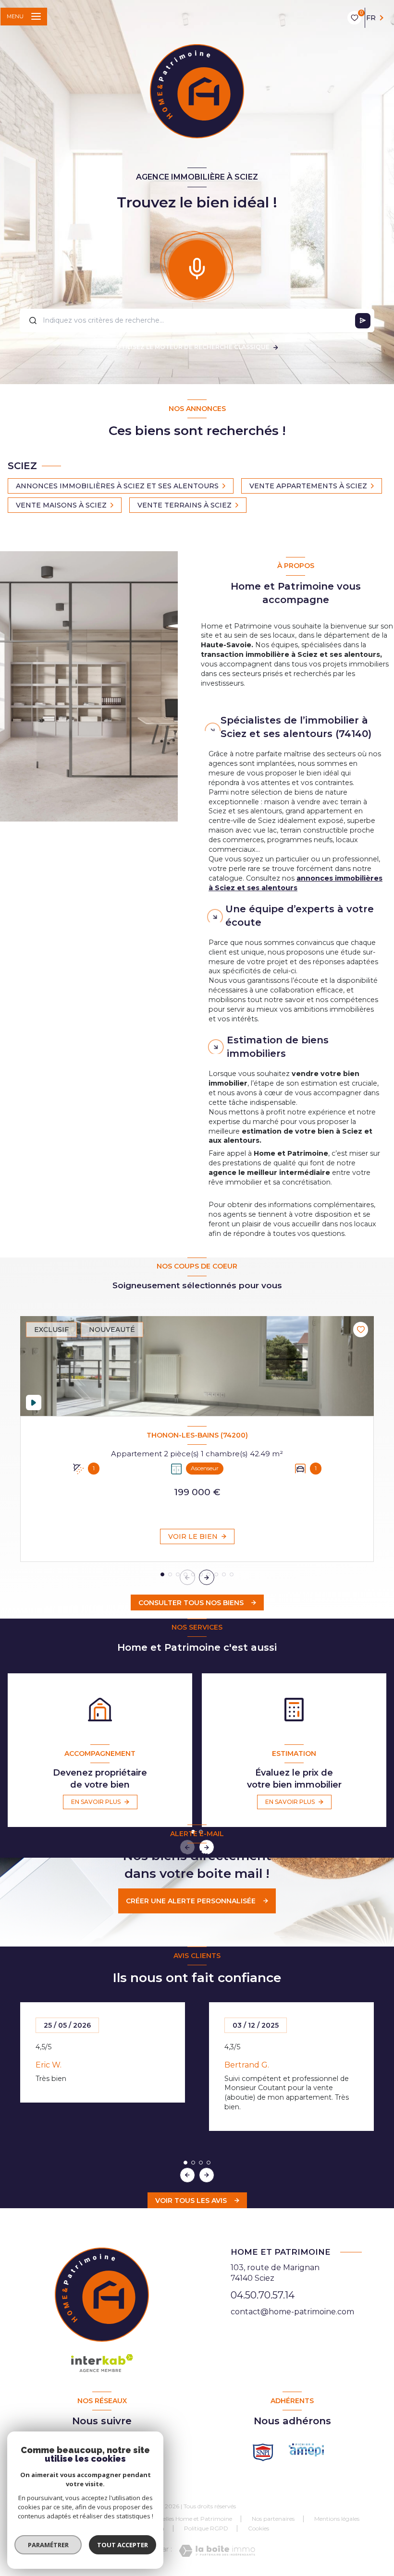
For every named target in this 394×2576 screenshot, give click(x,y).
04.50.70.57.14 (263, 2295)
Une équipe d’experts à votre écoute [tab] (300, 916)
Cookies (259, 2528)
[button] (207, 1577)
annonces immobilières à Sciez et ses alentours (295, 883)
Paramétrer (48, 2545)
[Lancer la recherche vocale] (197, 266)
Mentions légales (337, 2519)
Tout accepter (123, 2545)
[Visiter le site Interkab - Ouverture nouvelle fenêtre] (306, 2450)
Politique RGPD (206, 2528)
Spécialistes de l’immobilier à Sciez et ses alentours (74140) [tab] (296, 727)
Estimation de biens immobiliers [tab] (278, 1047)
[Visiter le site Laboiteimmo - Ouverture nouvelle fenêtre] (217, 2551)
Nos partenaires (273, 2519)
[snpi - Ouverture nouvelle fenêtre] (263, 2452)
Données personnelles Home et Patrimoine (173, 2519)
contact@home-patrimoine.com (292, 2312)
